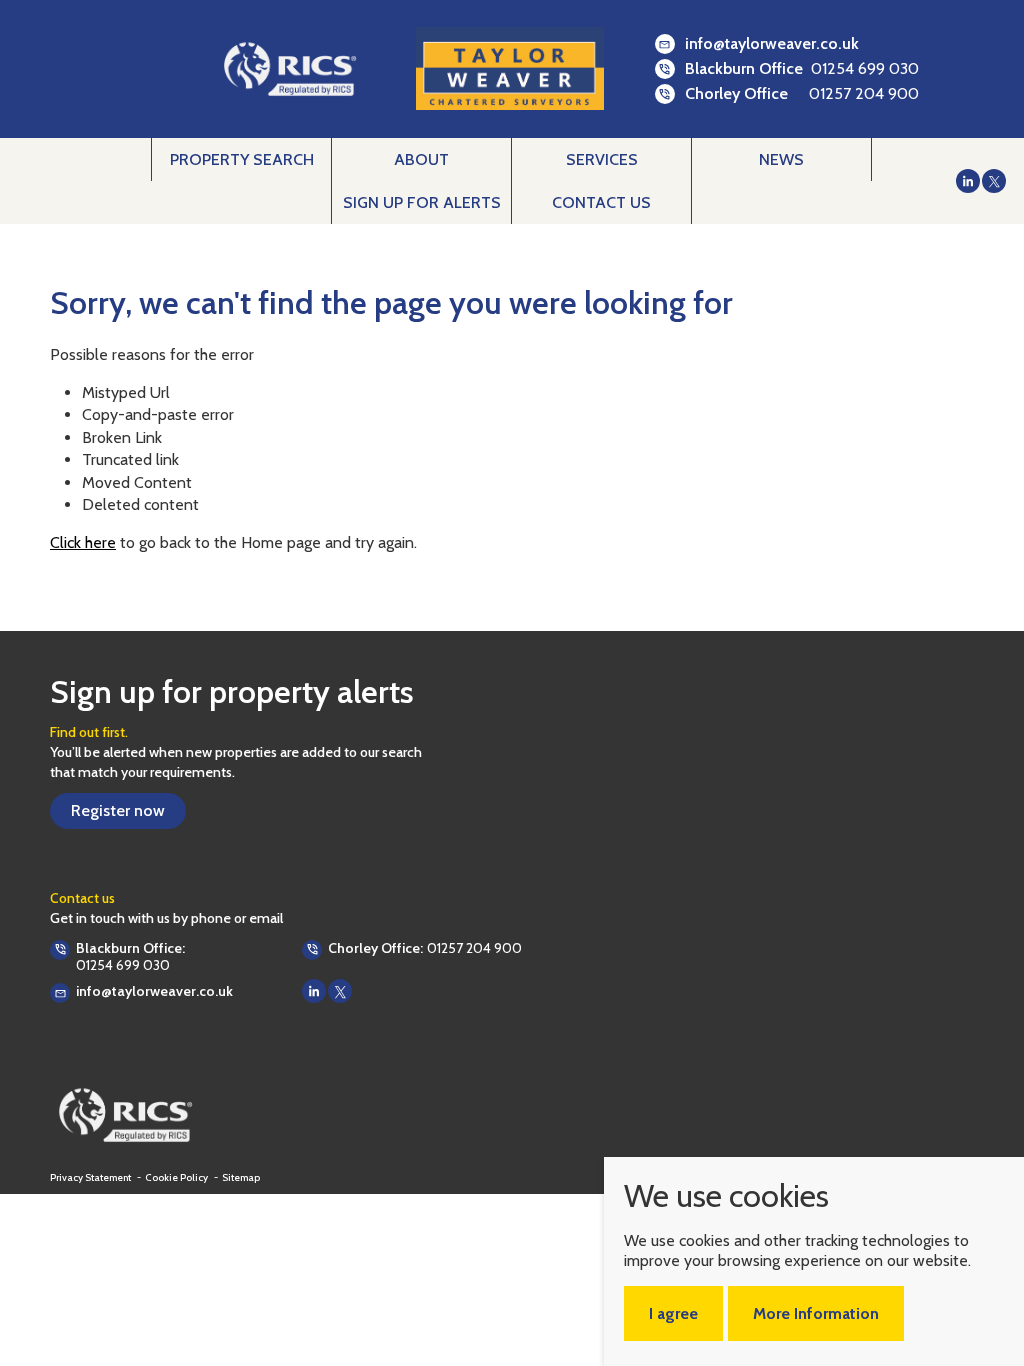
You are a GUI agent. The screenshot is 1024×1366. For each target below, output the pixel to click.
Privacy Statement (91, 1178)
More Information (816, 1313)
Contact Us (601, 202)
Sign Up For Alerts (422, 202)
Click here (83, 542)
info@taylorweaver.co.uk (772, 43)
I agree (673, 1313)
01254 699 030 (865, 68)
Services (602, 159)
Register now (118, 810)
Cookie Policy (177, 1178)
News (781, 159)
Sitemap (241, 1178)
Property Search (242, 159)
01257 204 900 (864, 93)
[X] (994, 181)
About (421, 159)
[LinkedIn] (968, 181)
